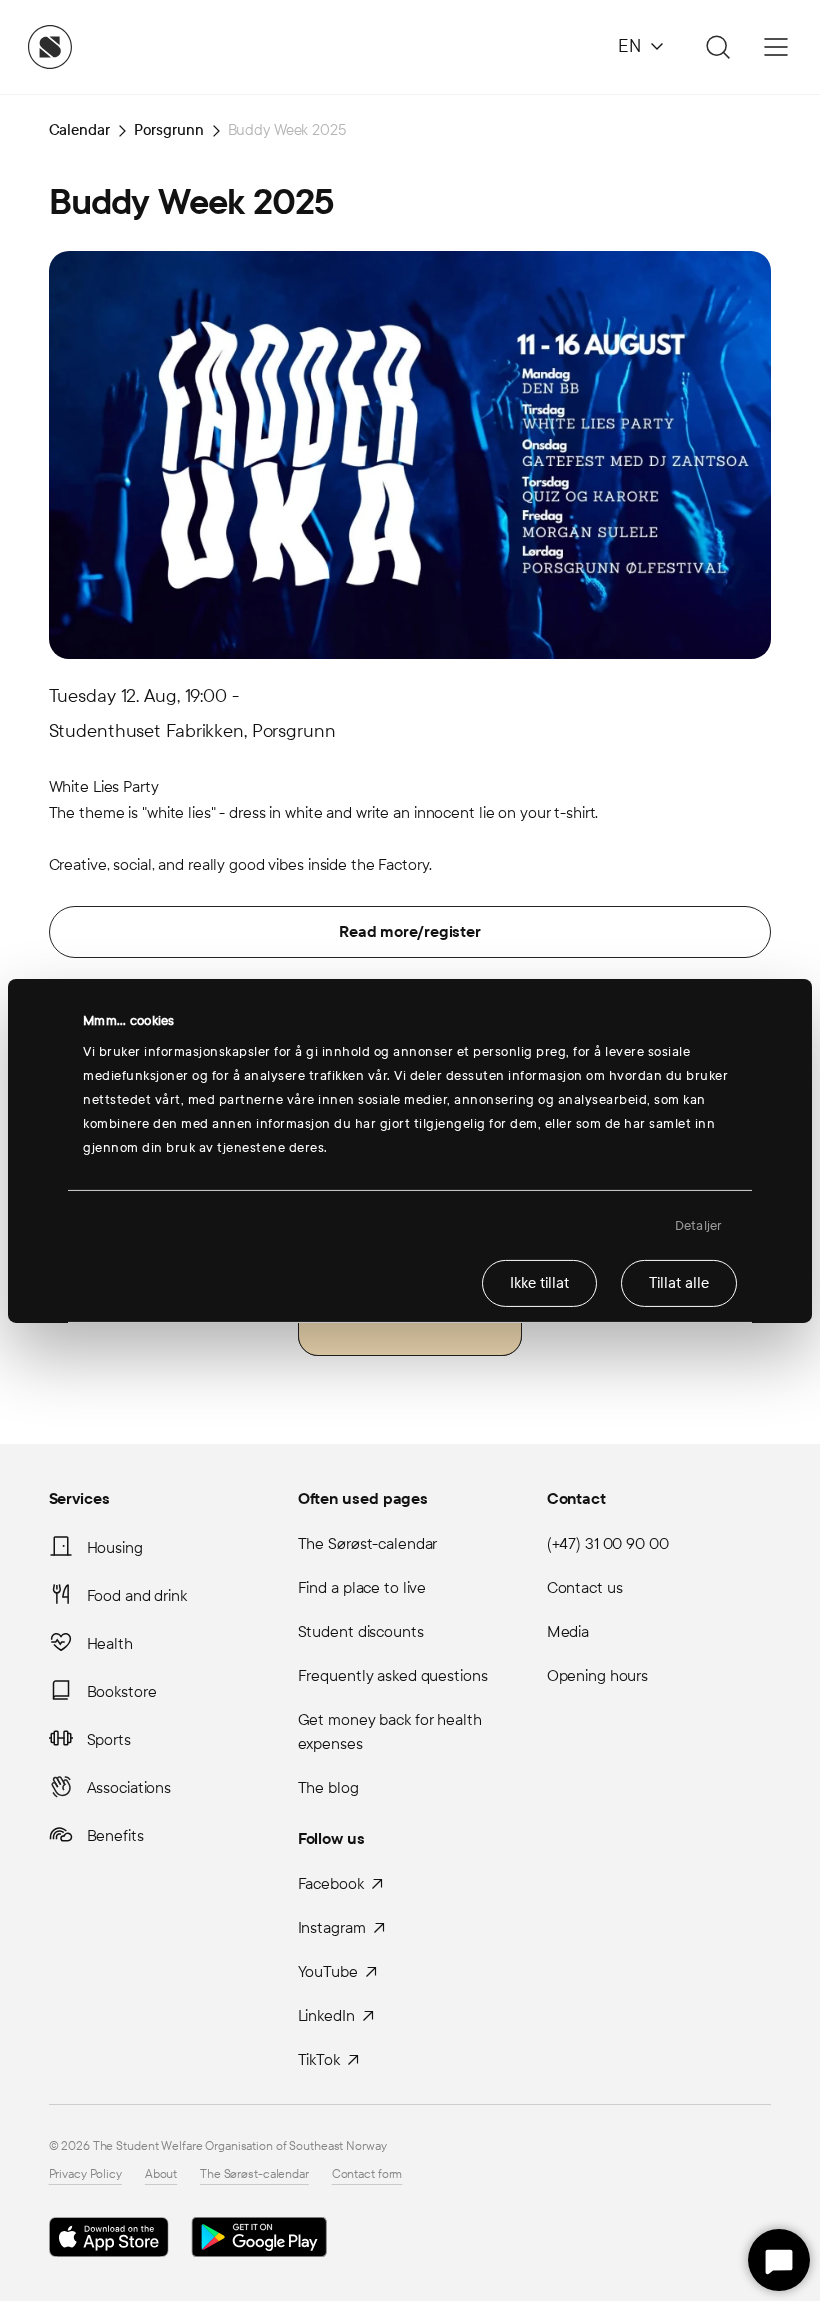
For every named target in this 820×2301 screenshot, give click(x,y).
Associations (129, 1787)
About (161, 2174)
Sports (109, 1739)
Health (110, 1643)
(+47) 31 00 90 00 (608, 1543)
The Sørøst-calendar (368, 1543)
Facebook (331, 1883)
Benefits (115, 1835)
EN (629, 46)
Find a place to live (362, 1587)
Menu (776, 47)
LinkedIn (326, 2015)
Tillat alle (679, 1283)
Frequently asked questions (393, 1675)
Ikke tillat (539, 1283)
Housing (115, 1547)
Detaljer (698, 1225)
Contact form (367, 2174)
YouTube (328, 1971)
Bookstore (122, 1691)
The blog (328, 1787)
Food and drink (137, 1595)
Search (715, 47)
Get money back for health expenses (390, 1731)
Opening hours (597, 1675)
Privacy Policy (85, 2174)
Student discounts (361, 1631)
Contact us (585, 1587)
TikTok (319, 2059)
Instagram (332, 1927)
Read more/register (409, 932)
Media (568, 1631)
